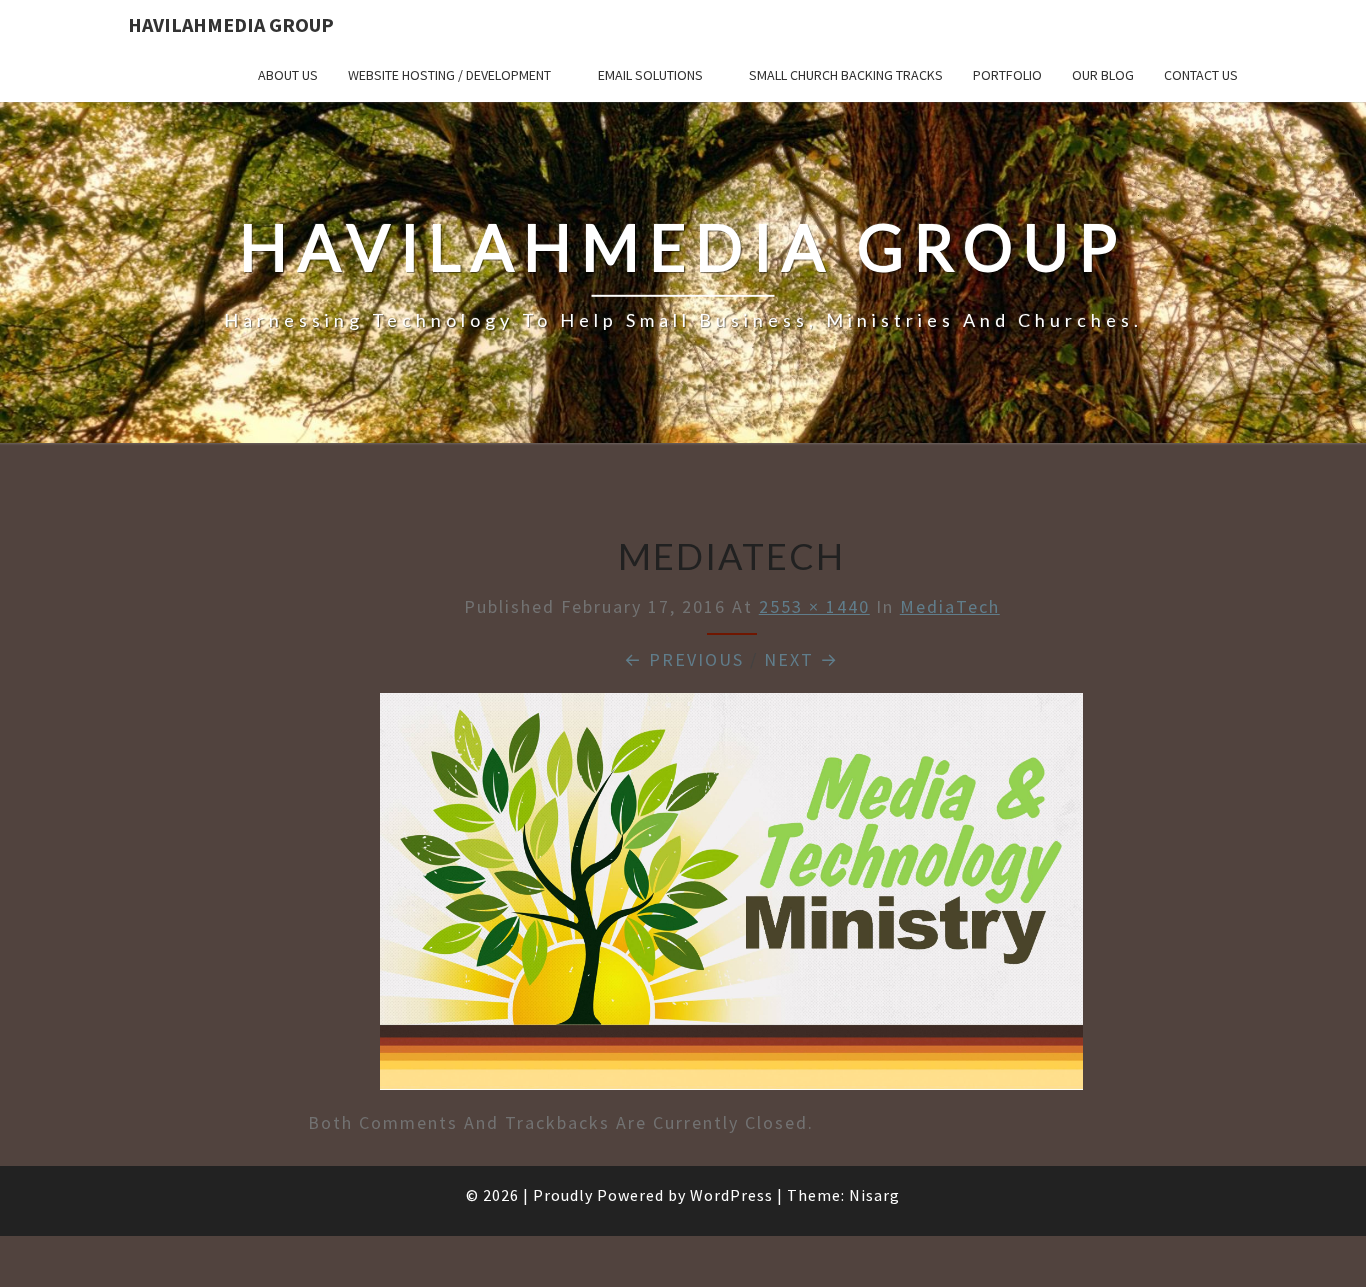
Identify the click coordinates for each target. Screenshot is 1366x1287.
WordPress (731, 1195)
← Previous (684, 659)
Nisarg (874, 1195)
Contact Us (1201, 75)
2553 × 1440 (814, 606)
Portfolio (1007, 75)
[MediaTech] (731, 898)
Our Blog (1103, 75)
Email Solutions (650, 75)
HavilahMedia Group (231, 24)
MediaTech (950, 606)
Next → (801, 659)
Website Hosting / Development (449, 75)
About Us (288, 75)
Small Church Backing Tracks (846, 75)
